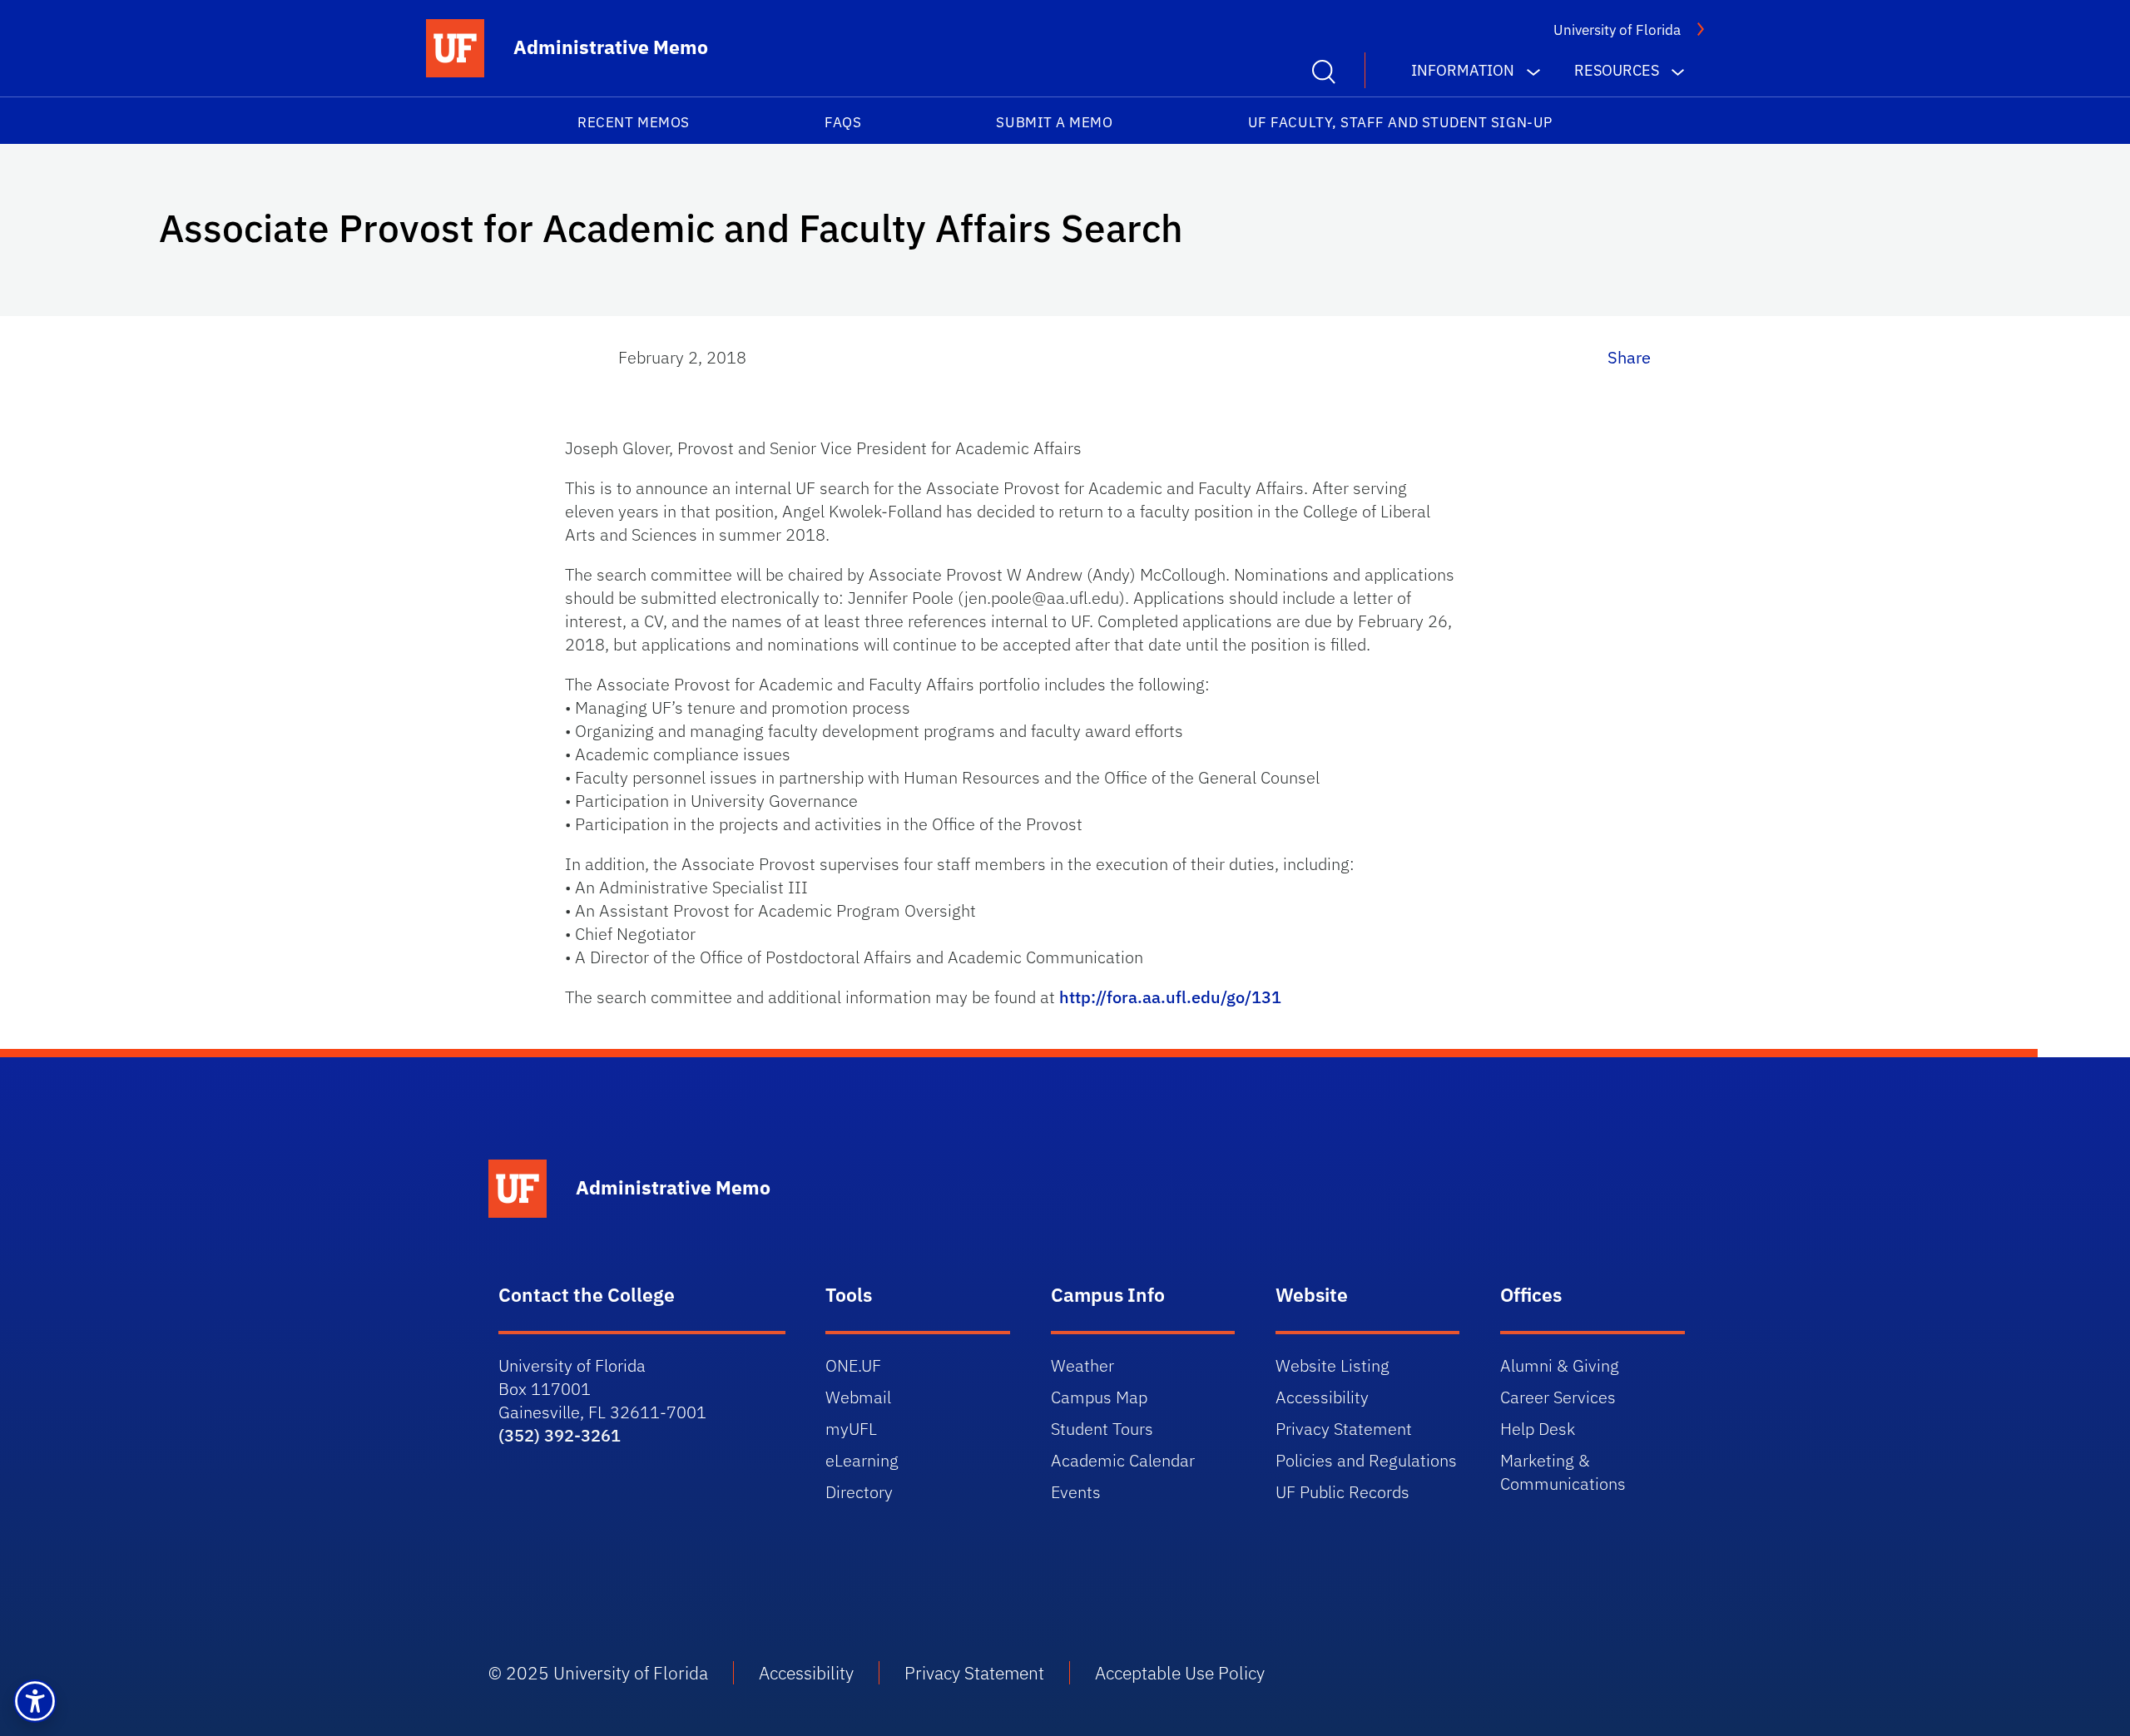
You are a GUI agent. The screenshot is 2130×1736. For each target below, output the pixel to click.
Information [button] (1463, 70)
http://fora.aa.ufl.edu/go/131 (1170, 997)
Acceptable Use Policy (1180, 1673)
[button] (35, 1701)
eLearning (862, 1460)
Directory (859, 1492)
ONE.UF (853, 1365)
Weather (1082, 1365)
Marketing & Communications (1563, 1472)
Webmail (858, 1397)
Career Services (1558, 1397)
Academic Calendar (1123, 1460)
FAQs (843, 122)
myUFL (851, 1429)
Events (1076, 1492)
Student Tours (1102, 1429)
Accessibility (1322, 1397)
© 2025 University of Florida (598, 1673)
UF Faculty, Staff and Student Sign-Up (1400, 122)
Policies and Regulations (1366, 1460)
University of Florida (1617, 30)
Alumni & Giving (1560, 1365)
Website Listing (1332, 1365)
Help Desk (1538, 1429)
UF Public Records (1342, 1492)
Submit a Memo (1054, 122)
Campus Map (1099, 1397)
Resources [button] (1617, 70)
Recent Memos (633, 122)
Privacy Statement (1344, 1429)
